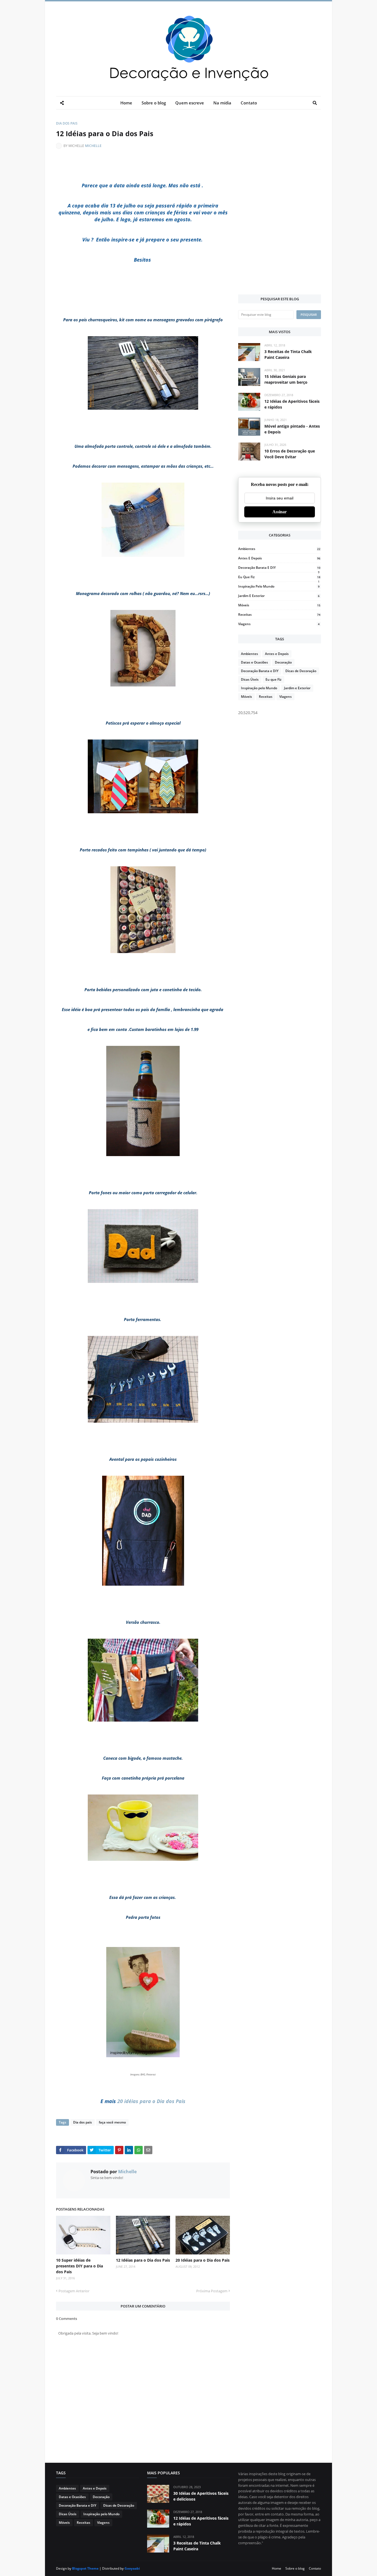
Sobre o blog (295, 2568)
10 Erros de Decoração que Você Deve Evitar (290, 454)
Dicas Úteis (250, 679)
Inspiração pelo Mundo (279, 586)
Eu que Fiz (279, 577)
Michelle (93, 146)
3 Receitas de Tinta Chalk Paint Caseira (288, 354)
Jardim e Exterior (279, 596)
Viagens (279, 624)
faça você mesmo (112, 2122)
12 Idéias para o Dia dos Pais (143, 2260)
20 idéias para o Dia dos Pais (151, 2101)
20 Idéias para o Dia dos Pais (203, 2260)
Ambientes (279, 549)
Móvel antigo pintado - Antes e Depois (292, 429)
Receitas (279, 615)
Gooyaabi (132, 2568)
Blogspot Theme (85, 2568)
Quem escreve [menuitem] (190, 103)
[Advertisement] (280, 203)
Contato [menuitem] (249, 103)
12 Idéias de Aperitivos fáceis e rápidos (292, 404)
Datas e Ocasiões (254, 662)
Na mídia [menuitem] (222, 103)
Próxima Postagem (212, 2291)
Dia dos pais (67, 123)
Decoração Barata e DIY (279, 568)
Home (277, 2568)
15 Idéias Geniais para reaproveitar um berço (286, 379)
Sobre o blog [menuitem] (154, 103)
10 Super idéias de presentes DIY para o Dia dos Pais (79, 2266)
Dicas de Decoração (301, 671)
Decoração (283, 662)
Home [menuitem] (126, 103)
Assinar (280, 512)
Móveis (279, 605)
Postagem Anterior (74, 2291)
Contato (315, 2568)
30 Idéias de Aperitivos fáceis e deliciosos (201, 2496)
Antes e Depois (279, 558)
